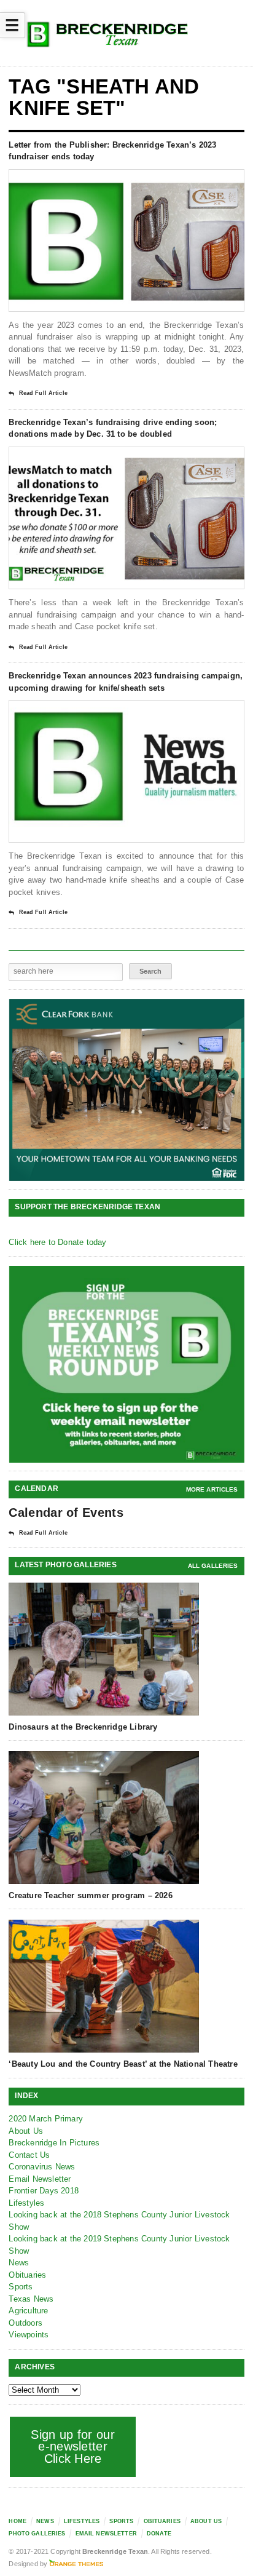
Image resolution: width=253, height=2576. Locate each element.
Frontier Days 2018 (44, 2191)
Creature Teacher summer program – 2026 (90, 1895)
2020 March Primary (46, 2119)
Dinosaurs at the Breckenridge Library (83, 1727)
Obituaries (27, 2275)
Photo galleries (37, 2534)
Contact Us (29, 2155)
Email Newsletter (40, 2179)
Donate (159, 2534)
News (19, 2263)
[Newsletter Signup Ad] (127, 1364)
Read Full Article (43, 393)
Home (18, 2521)
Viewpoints (29, 2335)
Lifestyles (26, 2203)
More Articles (212, 1489)
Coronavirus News (42, 2167)
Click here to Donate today (57, 1242)
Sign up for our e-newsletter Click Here (73, 2447)
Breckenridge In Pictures (54, 2143)
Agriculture (28, 2311)
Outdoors (25, 2323)
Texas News (31, 2299)
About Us (26, 2131)
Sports (21, 2287)
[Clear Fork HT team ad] (127, 1090)
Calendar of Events (66, 1513)
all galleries (213, 1566)
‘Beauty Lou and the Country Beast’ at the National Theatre (123, 2064)
